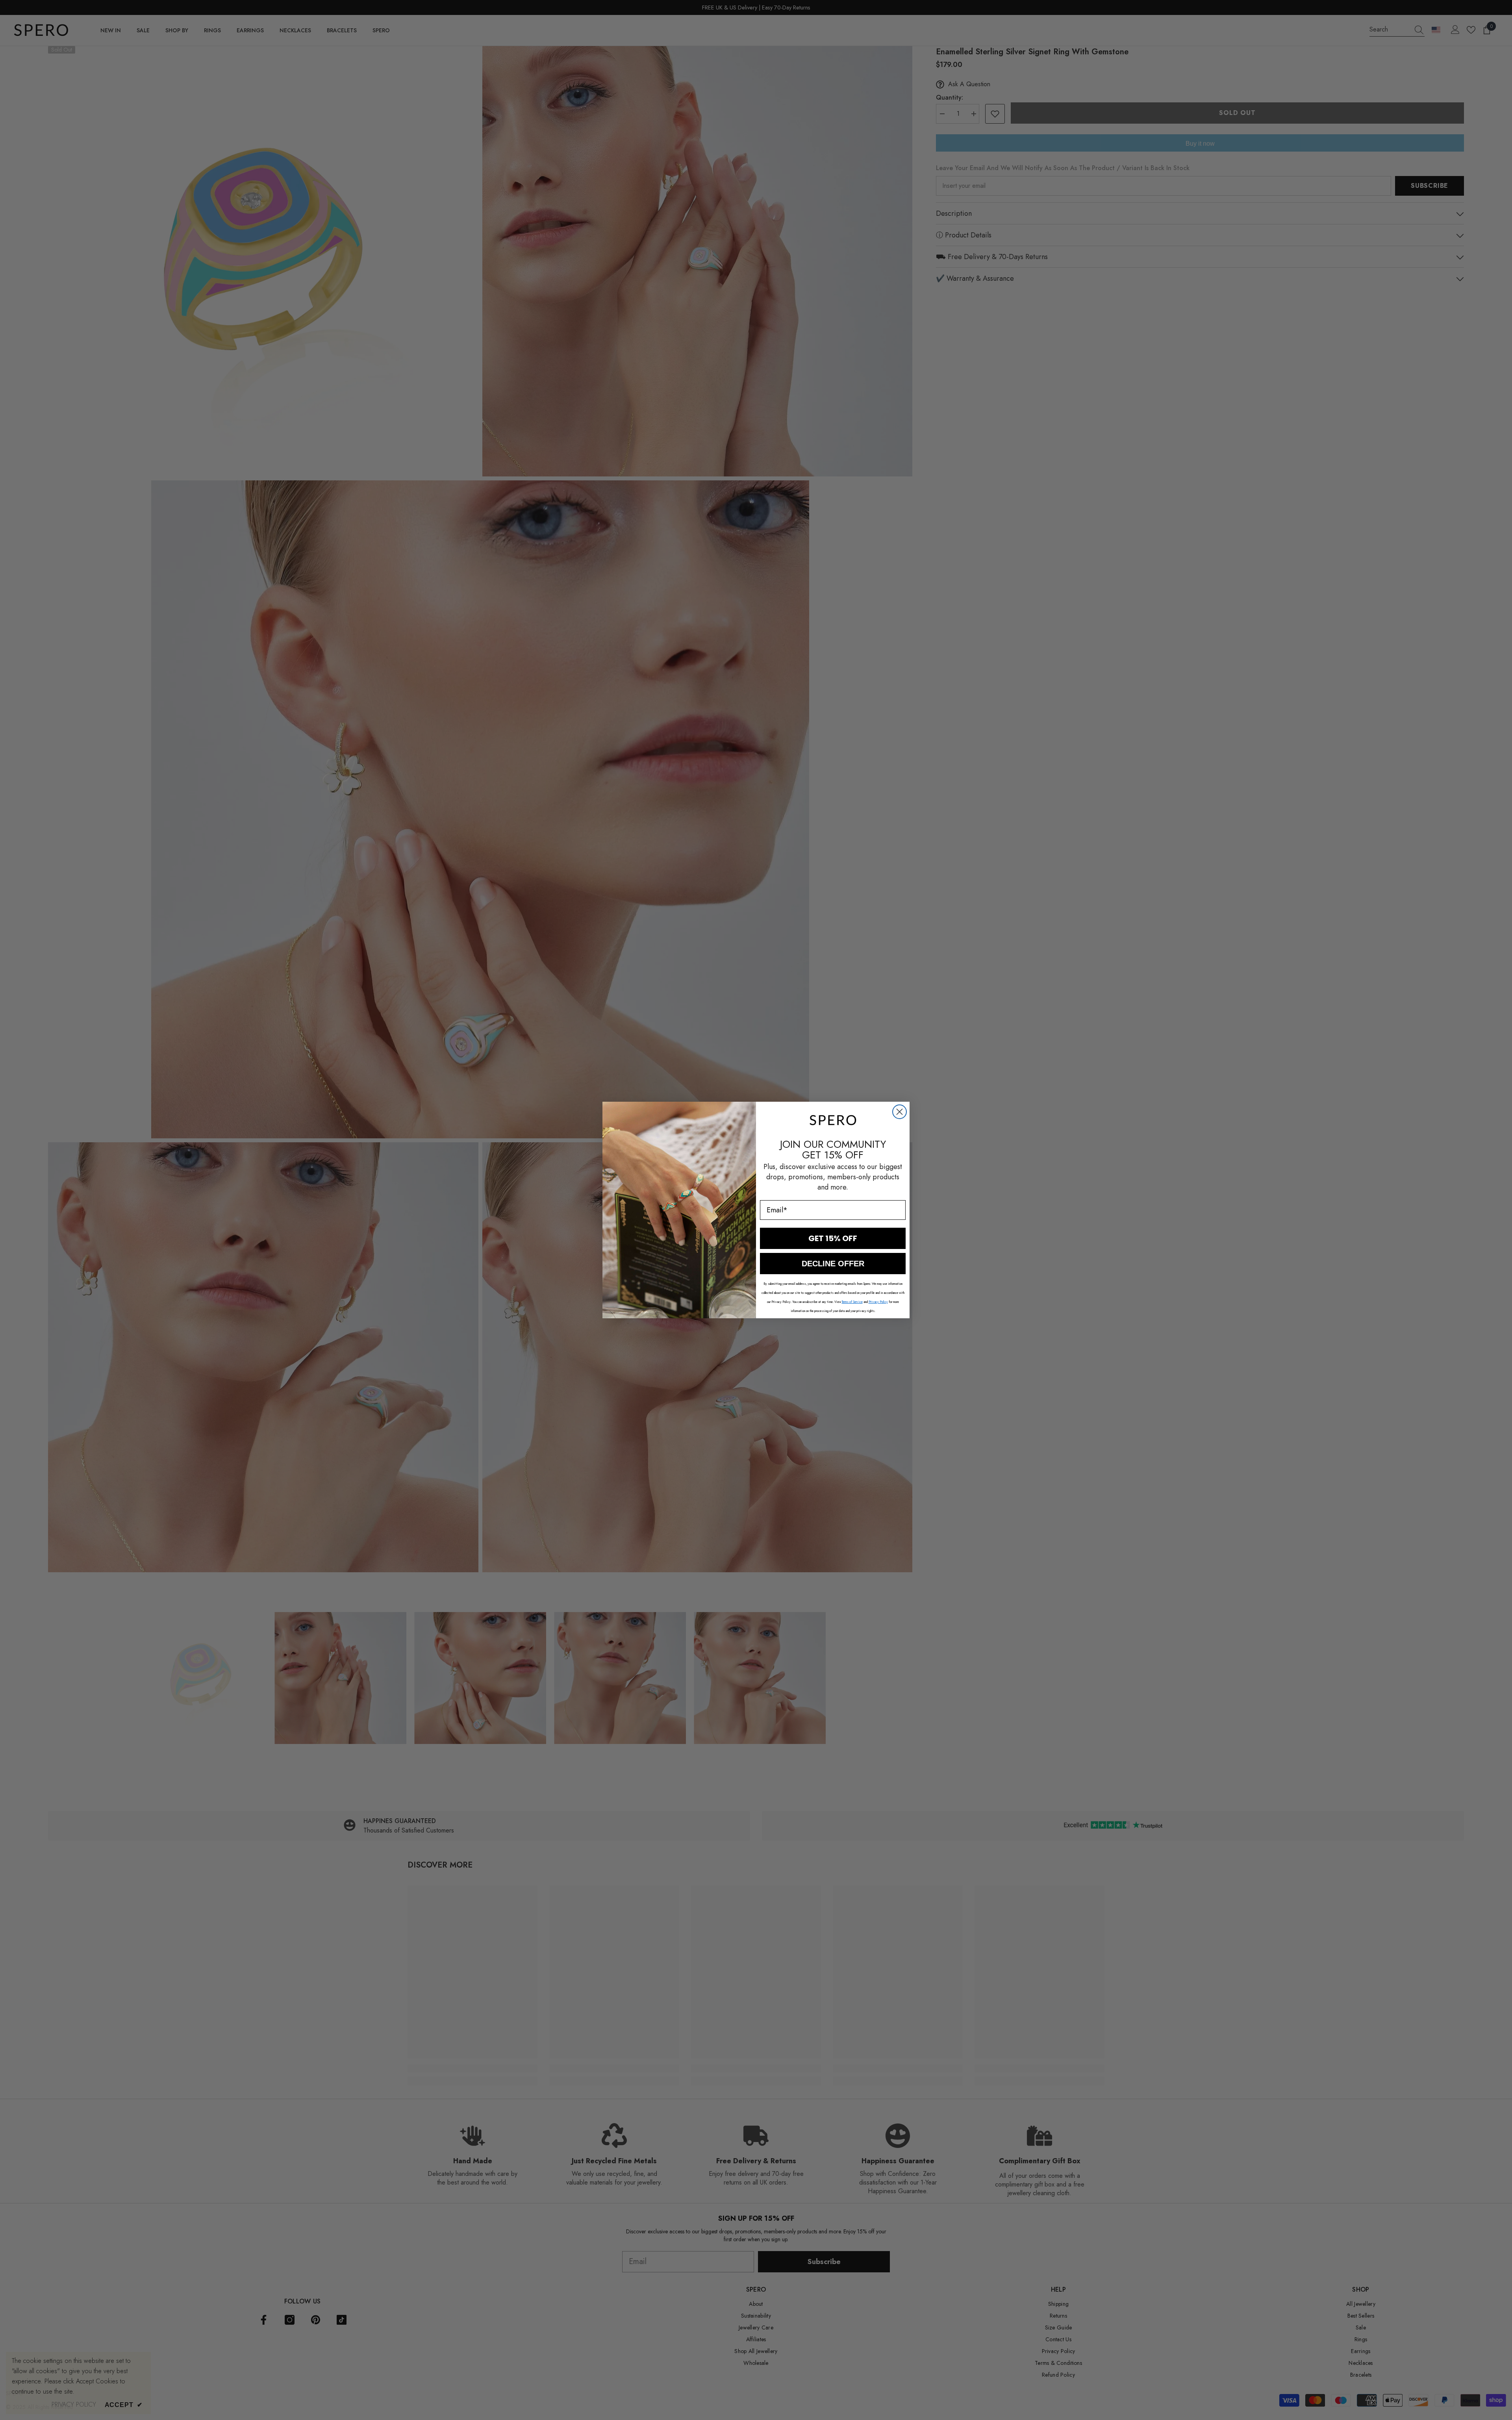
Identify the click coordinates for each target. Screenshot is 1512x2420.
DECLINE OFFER (833, 1264)
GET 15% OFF (833, 1238)
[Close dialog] (900, 1112)
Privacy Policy (878, 1302)
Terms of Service (852, 1302)
